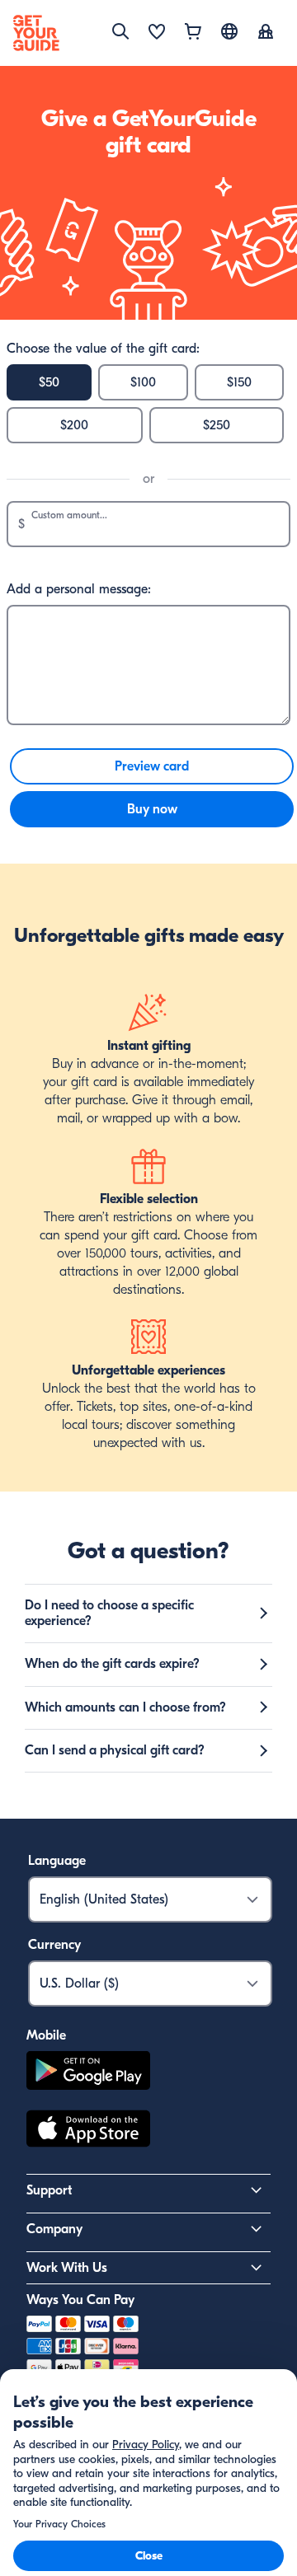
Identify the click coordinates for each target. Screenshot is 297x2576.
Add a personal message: (79, 589)
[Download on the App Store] (88, 2131)
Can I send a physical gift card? (115, 1750)
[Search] (120, 31)
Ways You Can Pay (80, 2300)
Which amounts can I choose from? (125, 1707)
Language (57, 1861)
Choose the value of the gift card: (103, 349)
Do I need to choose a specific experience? (109, 1613)
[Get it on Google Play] (88, 2073)
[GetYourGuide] (36, 33)
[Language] (229, 31)
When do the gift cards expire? (112, 1664)
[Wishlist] (157, 33)
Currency (54, 1945)
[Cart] (193, 33)
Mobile (46, 2035)
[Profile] (266, 33)
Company (54, 2229)
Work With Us (67, 2268)
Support (49, 2190)
